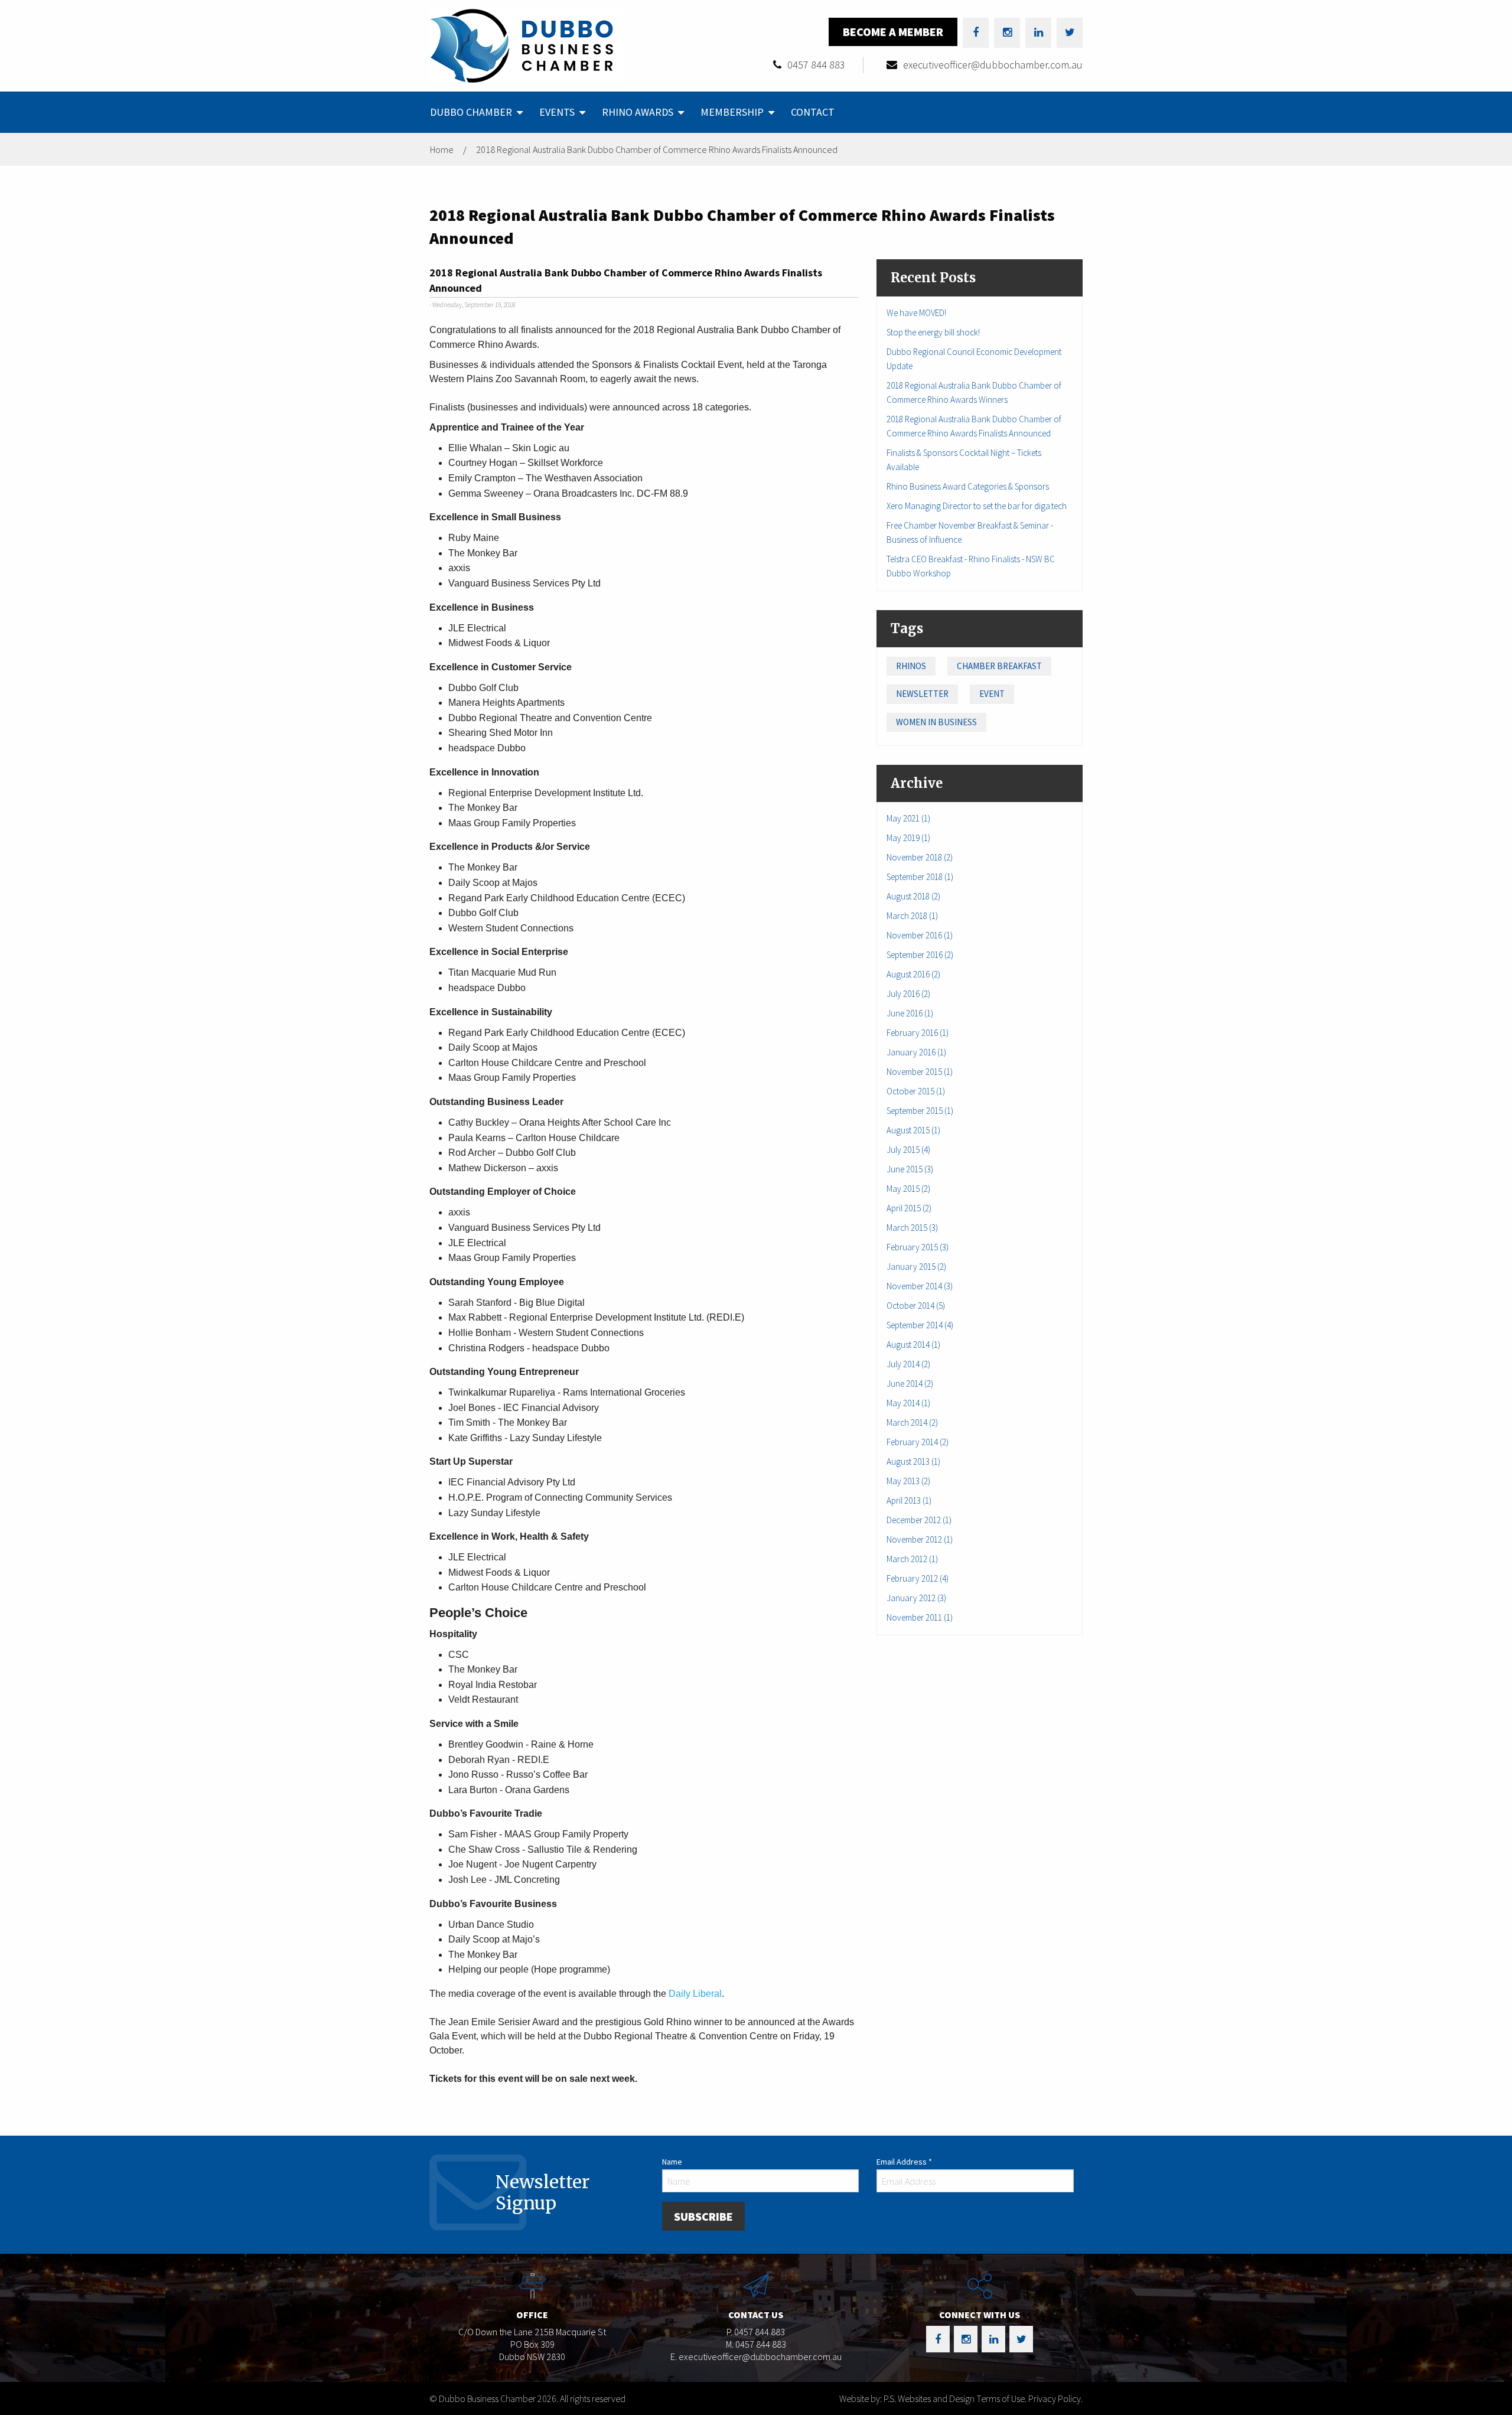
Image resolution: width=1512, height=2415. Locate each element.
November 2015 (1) (920, 1072)
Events (557, 112)
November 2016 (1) (920, 935)
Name (672, 2162)
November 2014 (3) (920, 1286)
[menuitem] (475, 112)
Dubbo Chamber (471, 112)
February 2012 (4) (918, 1578)
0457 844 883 (816, 65)
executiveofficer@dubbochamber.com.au (993, 65)
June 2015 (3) (910, 1169)
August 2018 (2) (913, 896)
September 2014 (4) (920, 1325)
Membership (732, 112)
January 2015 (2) (916, 1267)
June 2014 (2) (910, 1384)
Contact (813, 112)
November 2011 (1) (920, 1617)
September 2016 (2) (920, 955)
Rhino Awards (638, 112)
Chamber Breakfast (999, 666)
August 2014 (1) (913, 1345)
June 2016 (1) (910, 1013)
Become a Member (893, 32)
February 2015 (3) (918, 1247)
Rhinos (911, 666)
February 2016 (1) (918, 1033)
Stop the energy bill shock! (933, 332)
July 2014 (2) (908, 1364)
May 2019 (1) (908, 838)
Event (992, 694)
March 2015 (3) (912, 1228)
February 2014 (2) (918, 1442)
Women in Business (936, 722)
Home (442, 149)
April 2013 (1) (909, 1500)
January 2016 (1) (916, 1052)
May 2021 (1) (908, 818)
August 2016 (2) (913, 974)
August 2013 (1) (913, 1461)
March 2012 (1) (912, 1559)
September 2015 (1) (920, 1111)
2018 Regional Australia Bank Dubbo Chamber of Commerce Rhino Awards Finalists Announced (657, 149)
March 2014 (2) (912, 1422)
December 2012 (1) (919, 1520)
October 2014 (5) (916, 1306)
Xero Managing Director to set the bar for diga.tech (977, 506)
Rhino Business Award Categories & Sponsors (968, 486)
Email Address (904, 2162)
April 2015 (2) (909, 1208)
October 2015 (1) (916, 1091)
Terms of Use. (1001, 2398)
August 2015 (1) (913, 1130)
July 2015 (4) (908, 1150)
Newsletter (922, 694)
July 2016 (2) (908, 994)
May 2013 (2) (908, 1481)
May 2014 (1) (908, 1403)
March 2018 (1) (912, 916)
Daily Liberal (695, 1994)
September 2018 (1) (920, 877)
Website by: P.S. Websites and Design (907, 2398)
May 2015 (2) (908, 1189)
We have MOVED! (916, 313)
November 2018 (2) (920, 857)
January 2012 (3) (916, 1598)
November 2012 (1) (920, 1539)
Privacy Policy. (1055, 2398)
